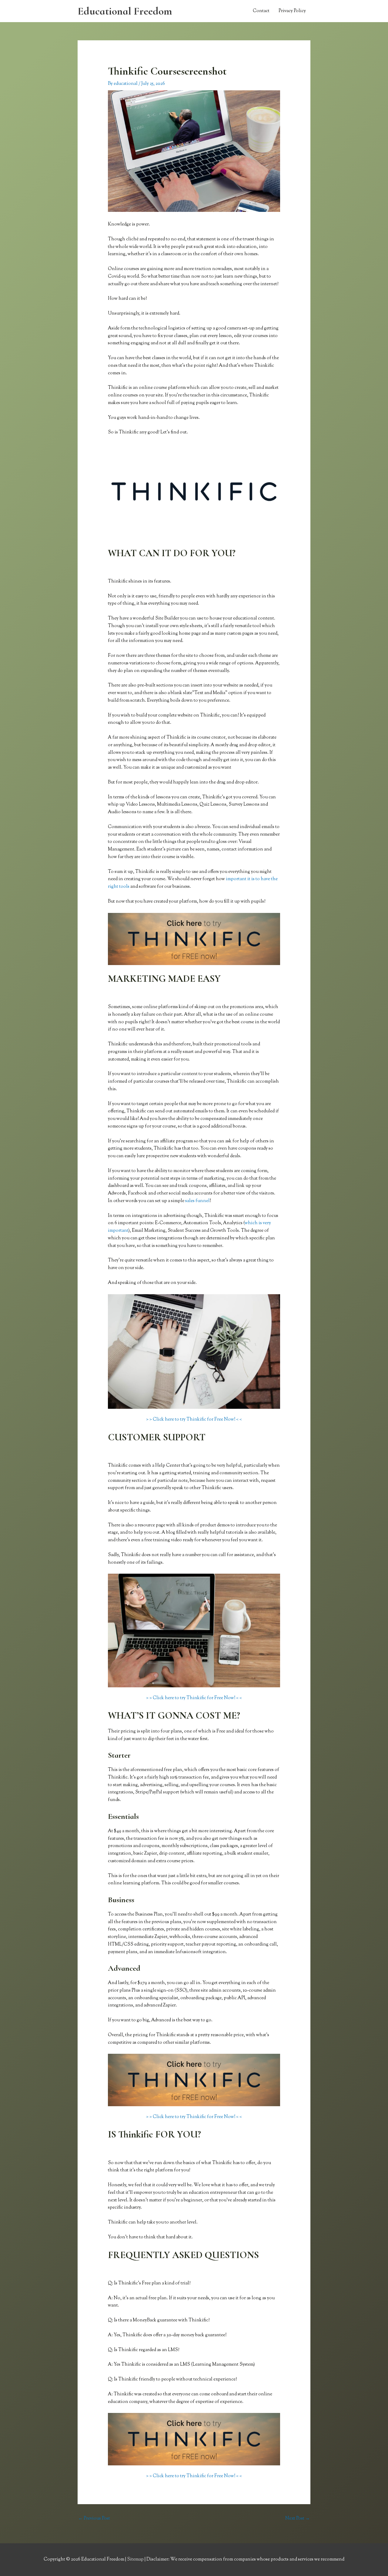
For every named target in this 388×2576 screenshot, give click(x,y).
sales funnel (197, 1201)
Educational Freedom (125, 11)
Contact (261, 11)
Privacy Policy (292, 11)
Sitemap (136, 2559)
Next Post (298, 2519)
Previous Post (94, 2519)
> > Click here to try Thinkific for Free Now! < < (194, 1420)
